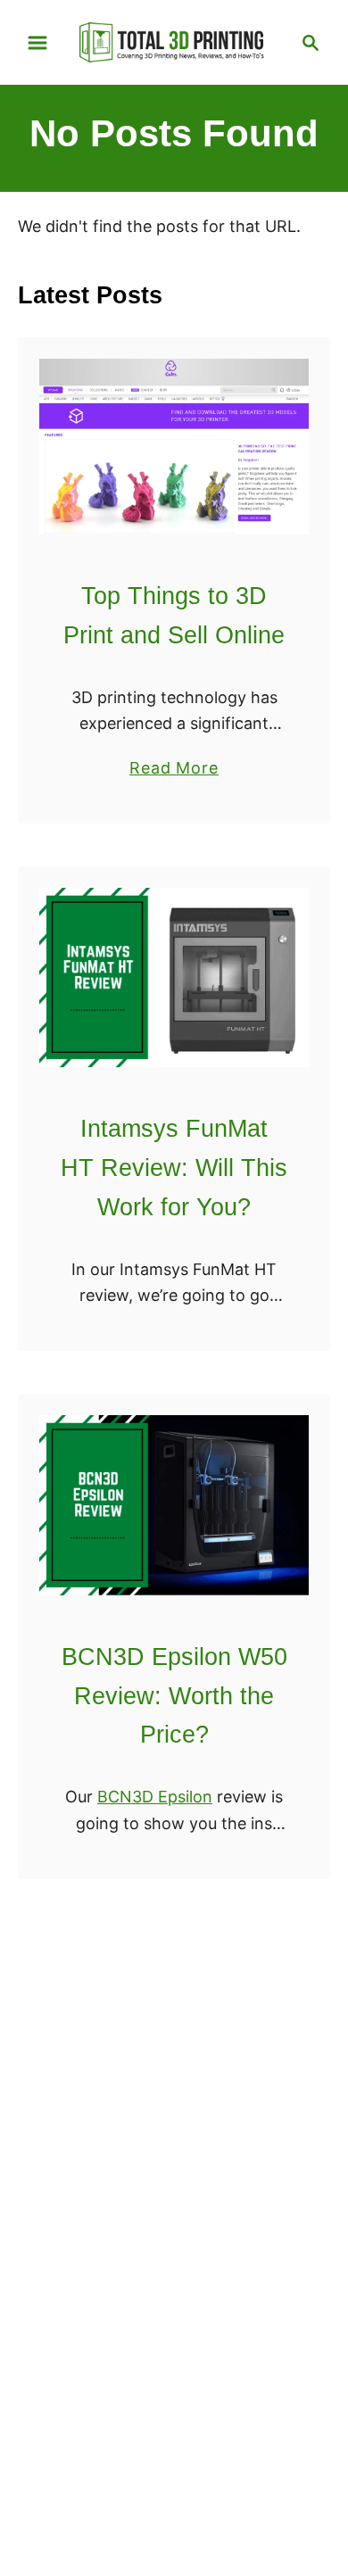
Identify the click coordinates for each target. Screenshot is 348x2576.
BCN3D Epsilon (155, 1797)
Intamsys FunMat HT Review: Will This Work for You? (174, 1168)
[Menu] (37, 43)
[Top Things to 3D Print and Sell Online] (174, 447)
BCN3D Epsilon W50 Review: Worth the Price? (174, 1696)
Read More (174, 769)
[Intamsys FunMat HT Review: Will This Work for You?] (174, 977)
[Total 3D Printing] (174, 41)
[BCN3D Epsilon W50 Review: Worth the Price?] (174, 1505)
